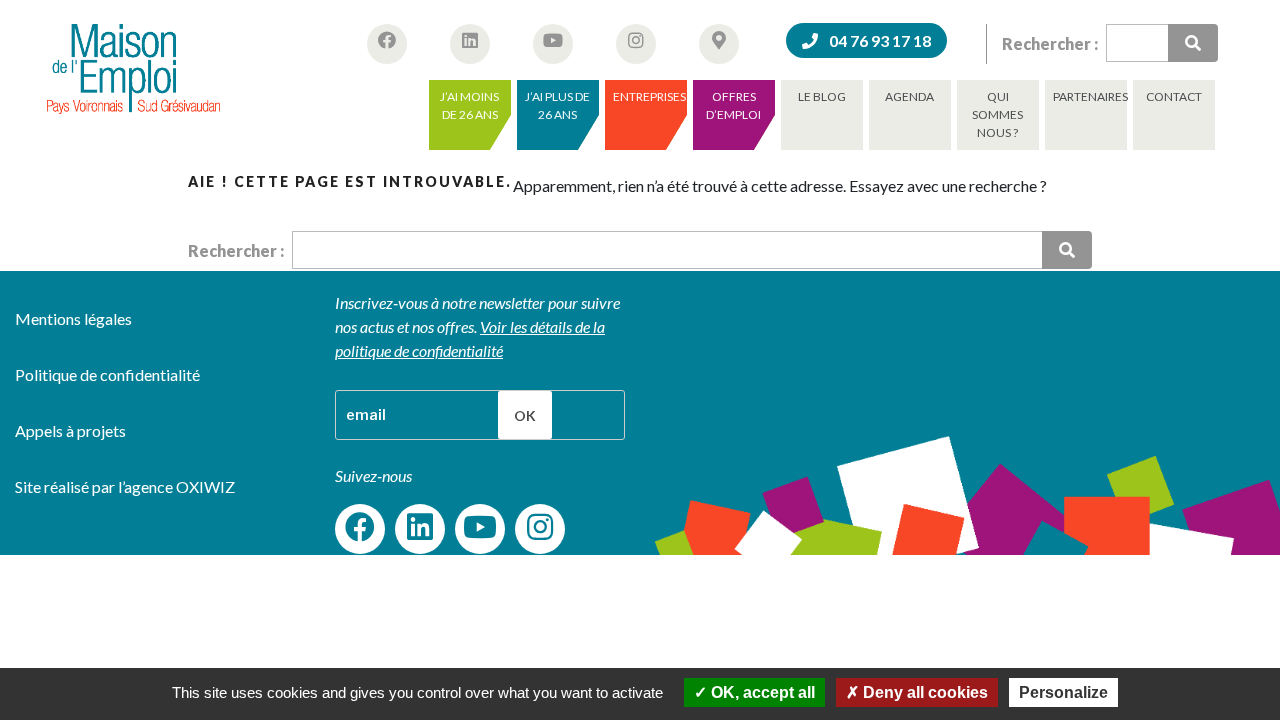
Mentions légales (73, 318)
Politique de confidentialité (107, 374)
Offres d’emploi (733, 105)
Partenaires (1090, 96)
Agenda (909, 96)
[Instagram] (540, 529)
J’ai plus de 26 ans (557, 105)
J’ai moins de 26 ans (469, 105)
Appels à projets (70, 430)
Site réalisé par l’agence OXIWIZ (125, 486)
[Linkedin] (420, 529)
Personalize (1063, 692)
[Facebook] (360, 529)
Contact (1174, 96)
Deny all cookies (923, 692)
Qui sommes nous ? (997, 114)
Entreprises (649, 96)
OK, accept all (761, 692)
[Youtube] (480, 529)
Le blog (822, 96)
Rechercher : (1050, 43)
